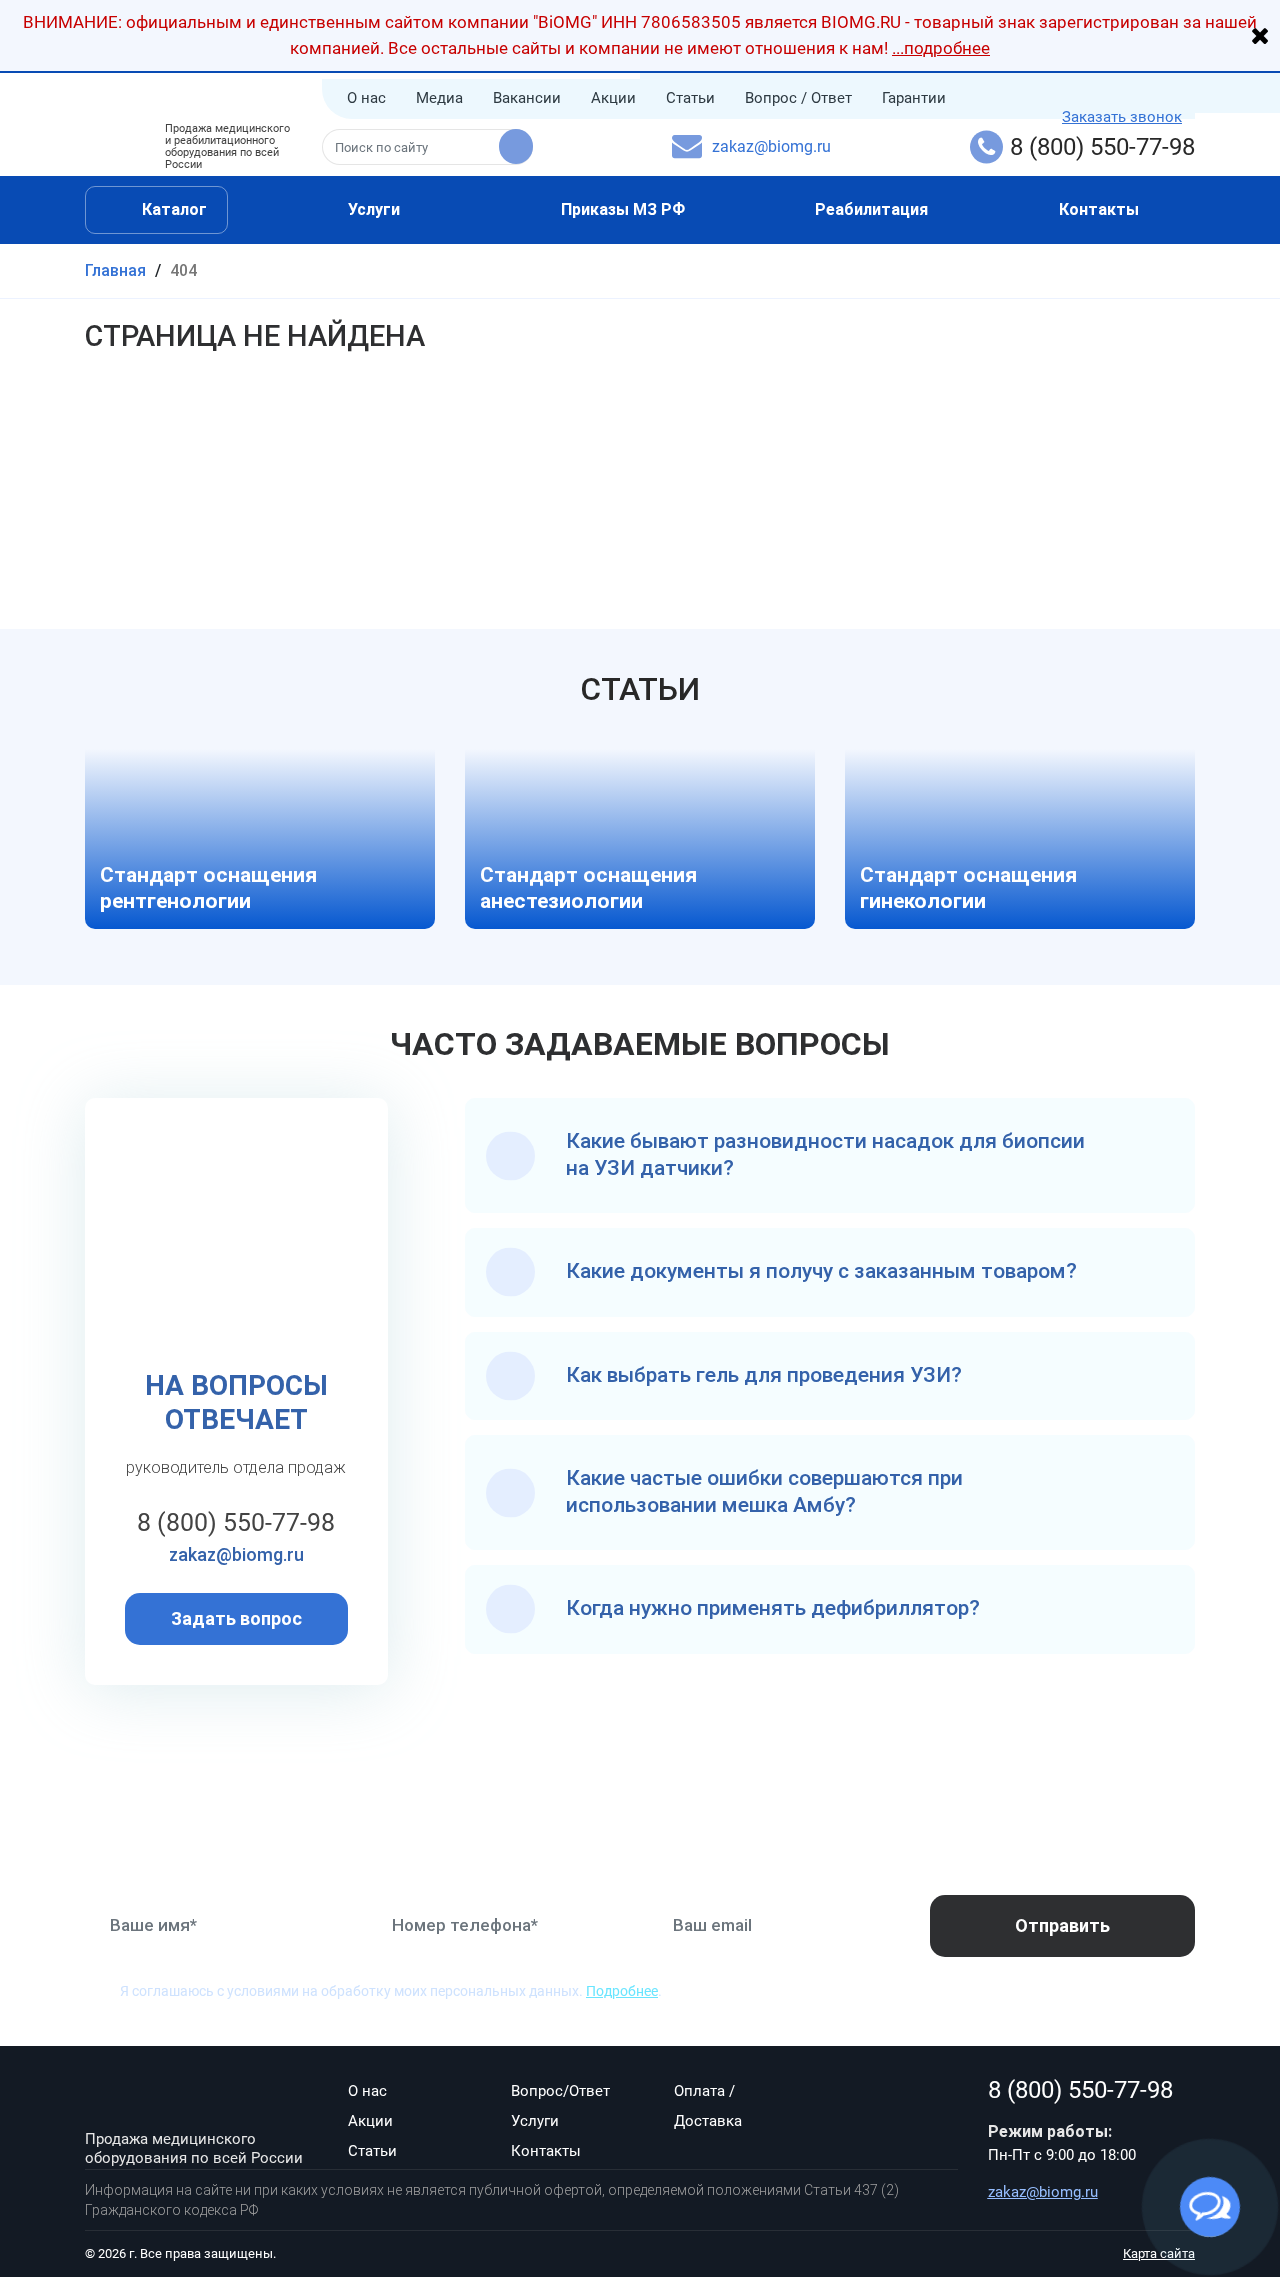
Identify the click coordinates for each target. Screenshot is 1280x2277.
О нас (366, 98)
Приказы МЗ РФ (623, 209)
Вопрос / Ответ (798, 98)
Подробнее (622, 1991)
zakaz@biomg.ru (771, 146)
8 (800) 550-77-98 (1102, 147)
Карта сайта (1159, 2253)
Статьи (690, 98)
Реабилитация (871, 209)
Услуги (374, 209)
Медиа (439, 98)
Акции (613, 98)
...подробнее (941, 48)
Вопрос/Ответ (560, 2091)
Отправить (1062, 1925)
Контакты (1099, 209)
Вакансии (527, 98)
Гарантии (914, 98)
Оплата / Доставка (708, 2106)
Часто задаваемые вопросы (640, 1044)
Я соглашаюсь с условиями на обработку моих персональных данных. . (391, 1991)
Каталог (172, 209)
